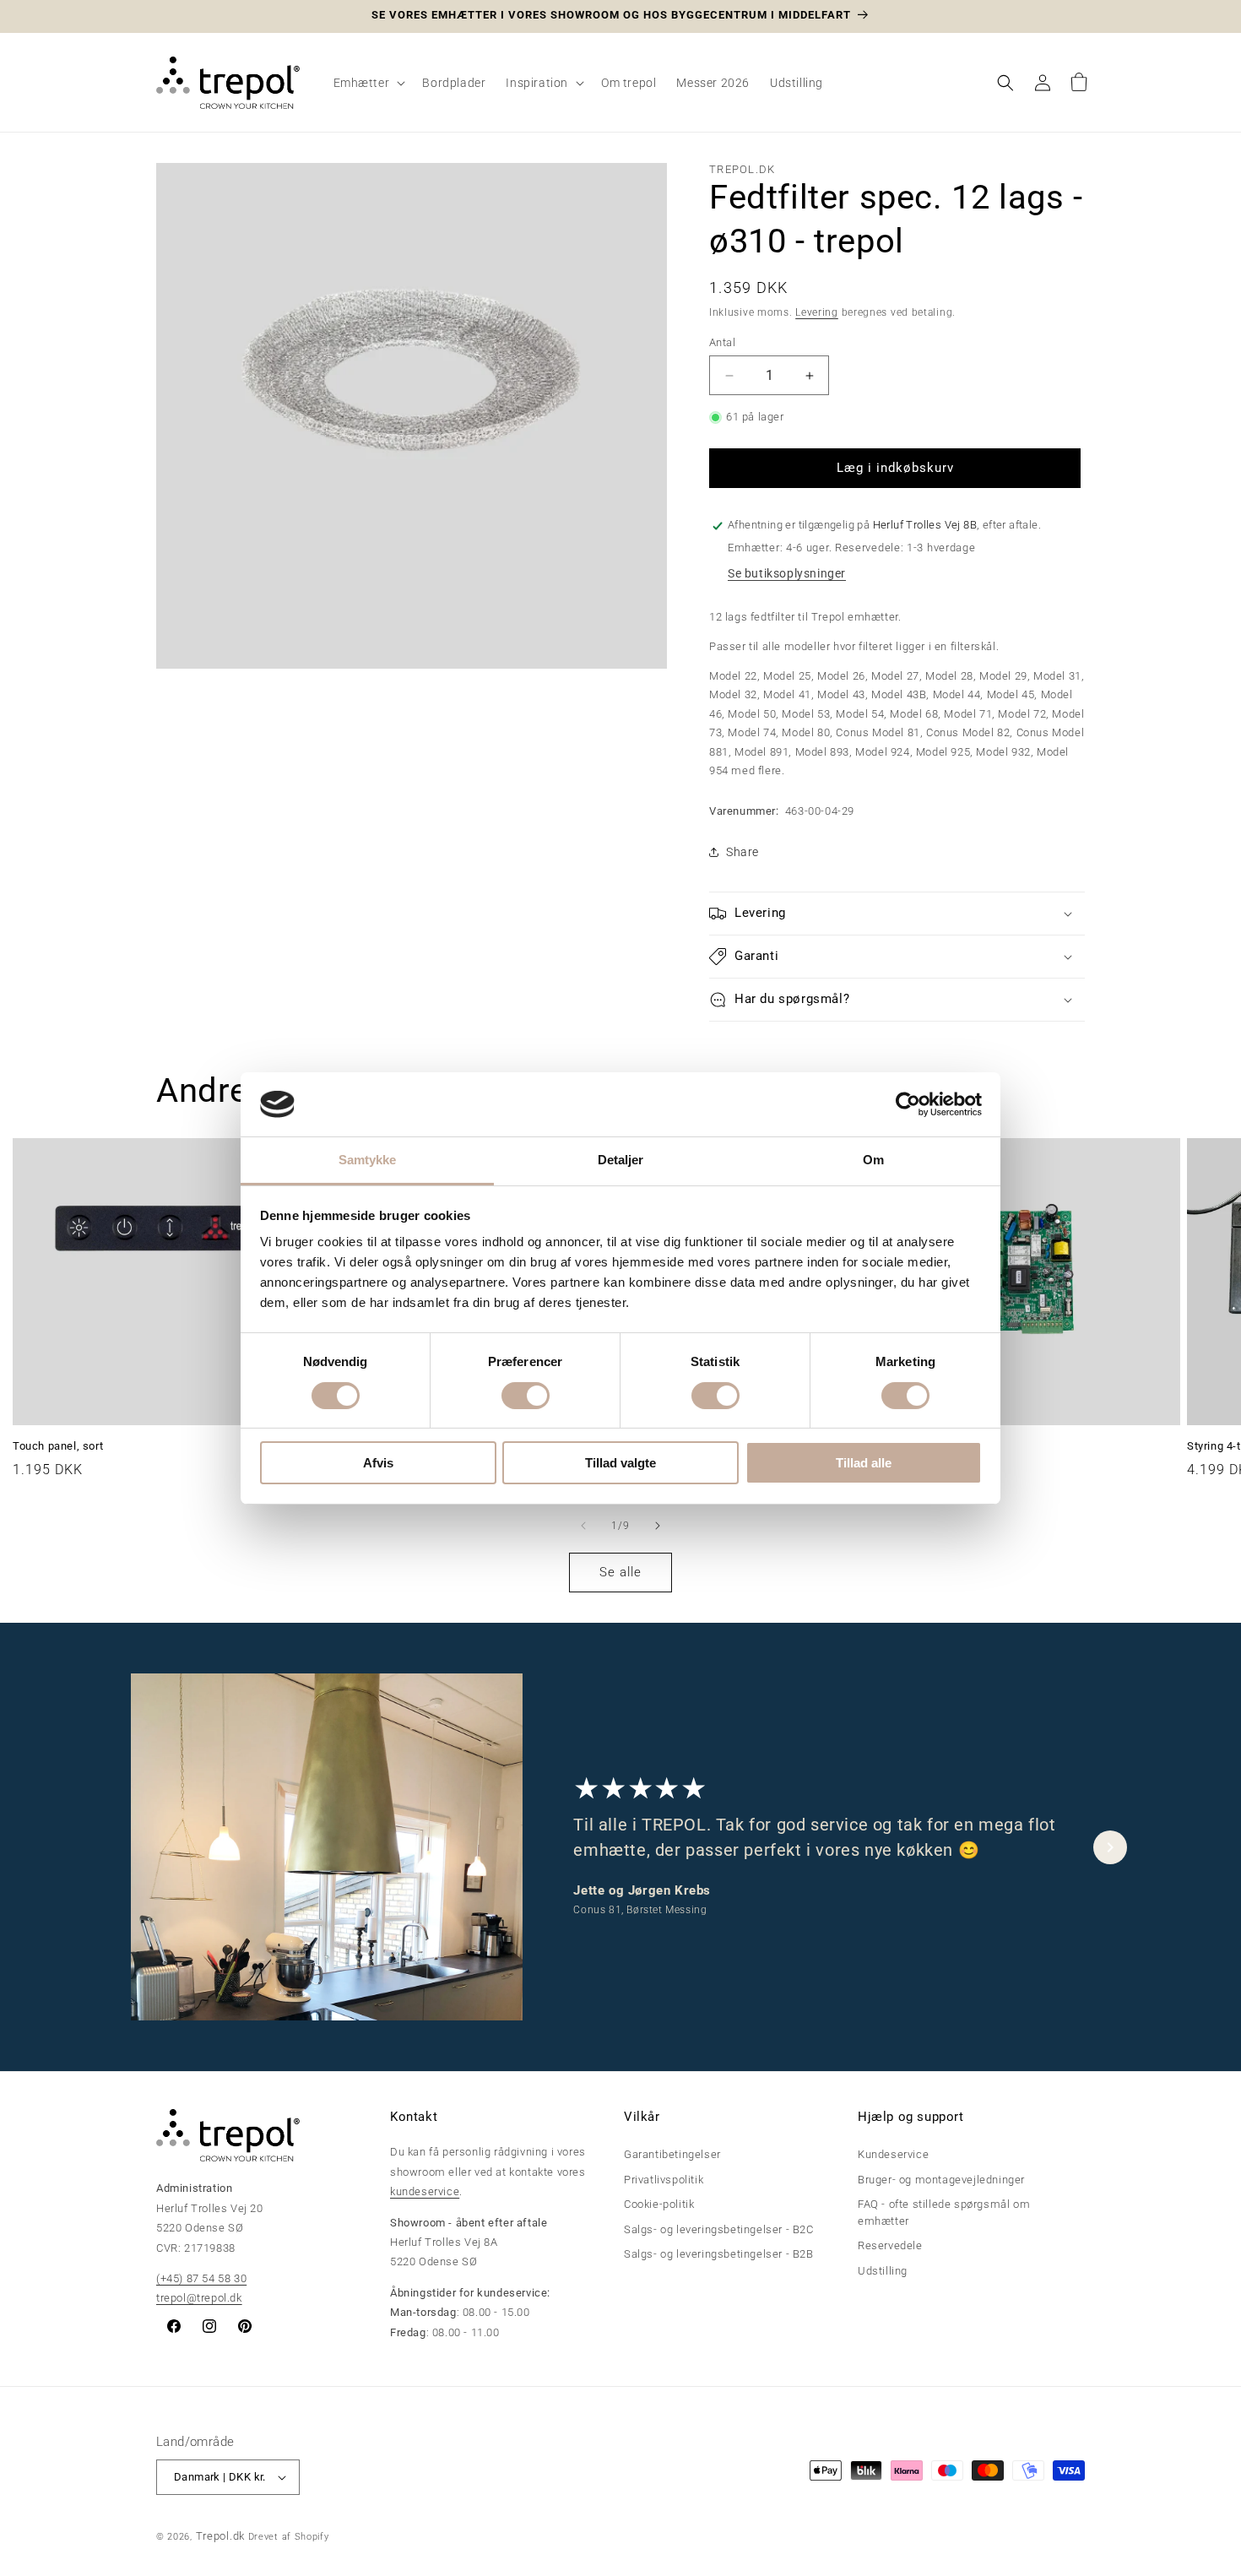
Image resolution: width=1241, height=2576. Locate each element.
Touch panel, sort (58, 1446)
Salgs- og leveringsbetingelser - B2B (719, 2255)
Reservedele (890, 2246)
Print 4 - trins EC (935, 1446)
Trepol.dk (220, 2536)
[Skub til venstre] (583, 1526)
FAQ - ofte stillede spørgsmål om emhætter (944, 2213)
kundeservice (425, 2191)
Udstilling (883, 2271)
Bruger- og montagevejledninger (941, 2180)
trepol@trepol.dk (199, 2298)
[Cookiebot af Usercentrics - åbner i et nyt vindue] (908, 1104)
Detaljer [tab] (621, 1160)
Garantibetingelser (672, 2155)
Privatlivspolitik (664, 2180)
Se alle (620, 1572)
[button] (368, 83)
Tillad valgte (620, 1463)
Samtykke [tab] (368, 1160)
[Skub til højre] (658, 1526)
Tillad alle (864, 1463)
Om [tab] (873, 1160)
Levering (817, 312)
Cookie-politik (659, 2205)
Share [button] (742, 852)
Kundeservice (893, 2155)
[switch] (526, 1396)
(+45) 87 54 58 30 (201, 2278)
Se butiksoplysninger (787, 573)
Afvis (378, 1463)
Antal (722, 342)
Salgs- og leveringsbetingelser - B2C (719, 2229)
